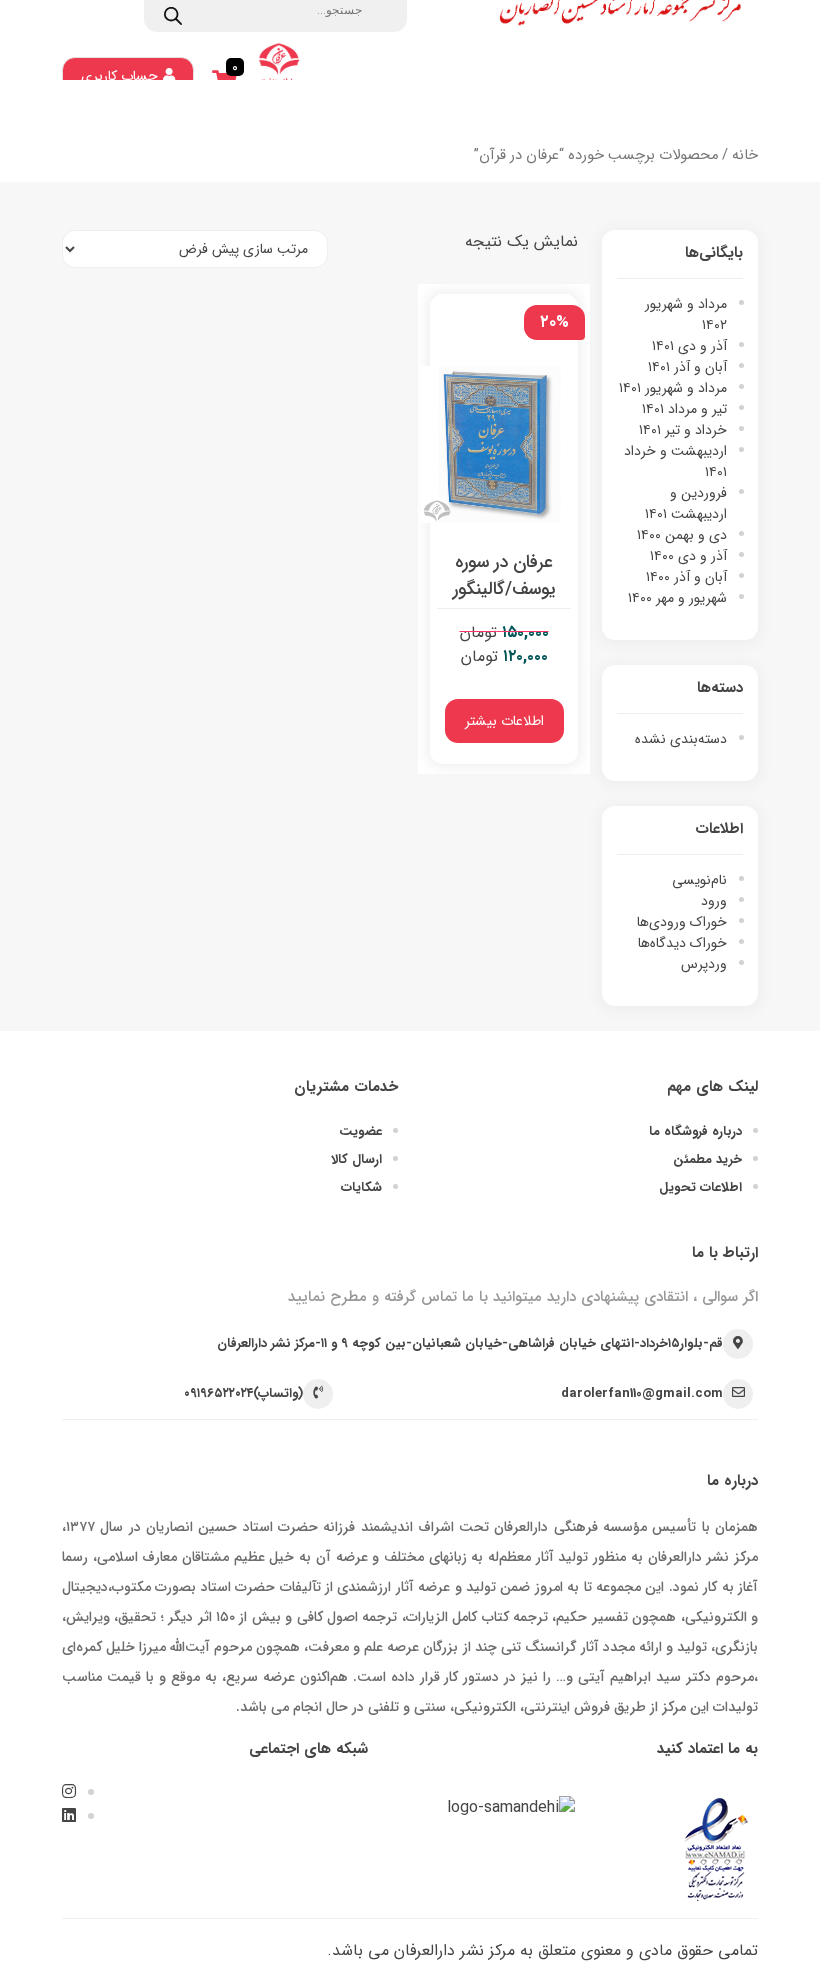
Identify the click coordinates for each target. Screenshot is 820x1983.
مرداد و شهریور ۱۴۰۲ (686, 314)
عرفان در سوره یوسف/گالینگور (504, 575)
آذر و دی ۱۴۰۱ (689, 346)
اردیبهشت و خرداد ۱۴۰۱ (675, 461)
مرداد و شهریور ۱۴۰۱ (673, 388)
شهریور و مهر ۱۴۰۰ (677, 598)
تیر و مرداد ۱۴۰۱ (684, 409)
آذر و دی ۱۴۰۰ (688, 556)
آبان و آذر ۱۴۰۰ (686, 577)
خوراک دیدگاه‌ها (682, 943)
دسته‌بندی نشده (681, 739)
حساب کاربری (119, 76)
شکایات (361, 1187)
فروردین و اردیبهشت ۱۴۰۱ (686, 503)
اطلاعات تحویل (700, 1187)
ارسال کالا (356, 1159)
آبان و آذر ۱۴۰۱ (687, 367)
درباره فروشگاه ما (695, 1131)
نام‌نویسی (699, 880)
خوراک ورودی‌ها (682, 922)
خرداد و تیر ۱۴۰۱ (683, 430)
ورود (714, 901)
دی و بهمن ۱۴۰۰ (682, 535)
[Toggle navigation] (730, 113)
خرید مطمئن (707, 1159)
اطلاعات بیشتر (504, 721)
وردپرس (704, 964)
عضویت (360, 1131)
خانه (745, 155)
